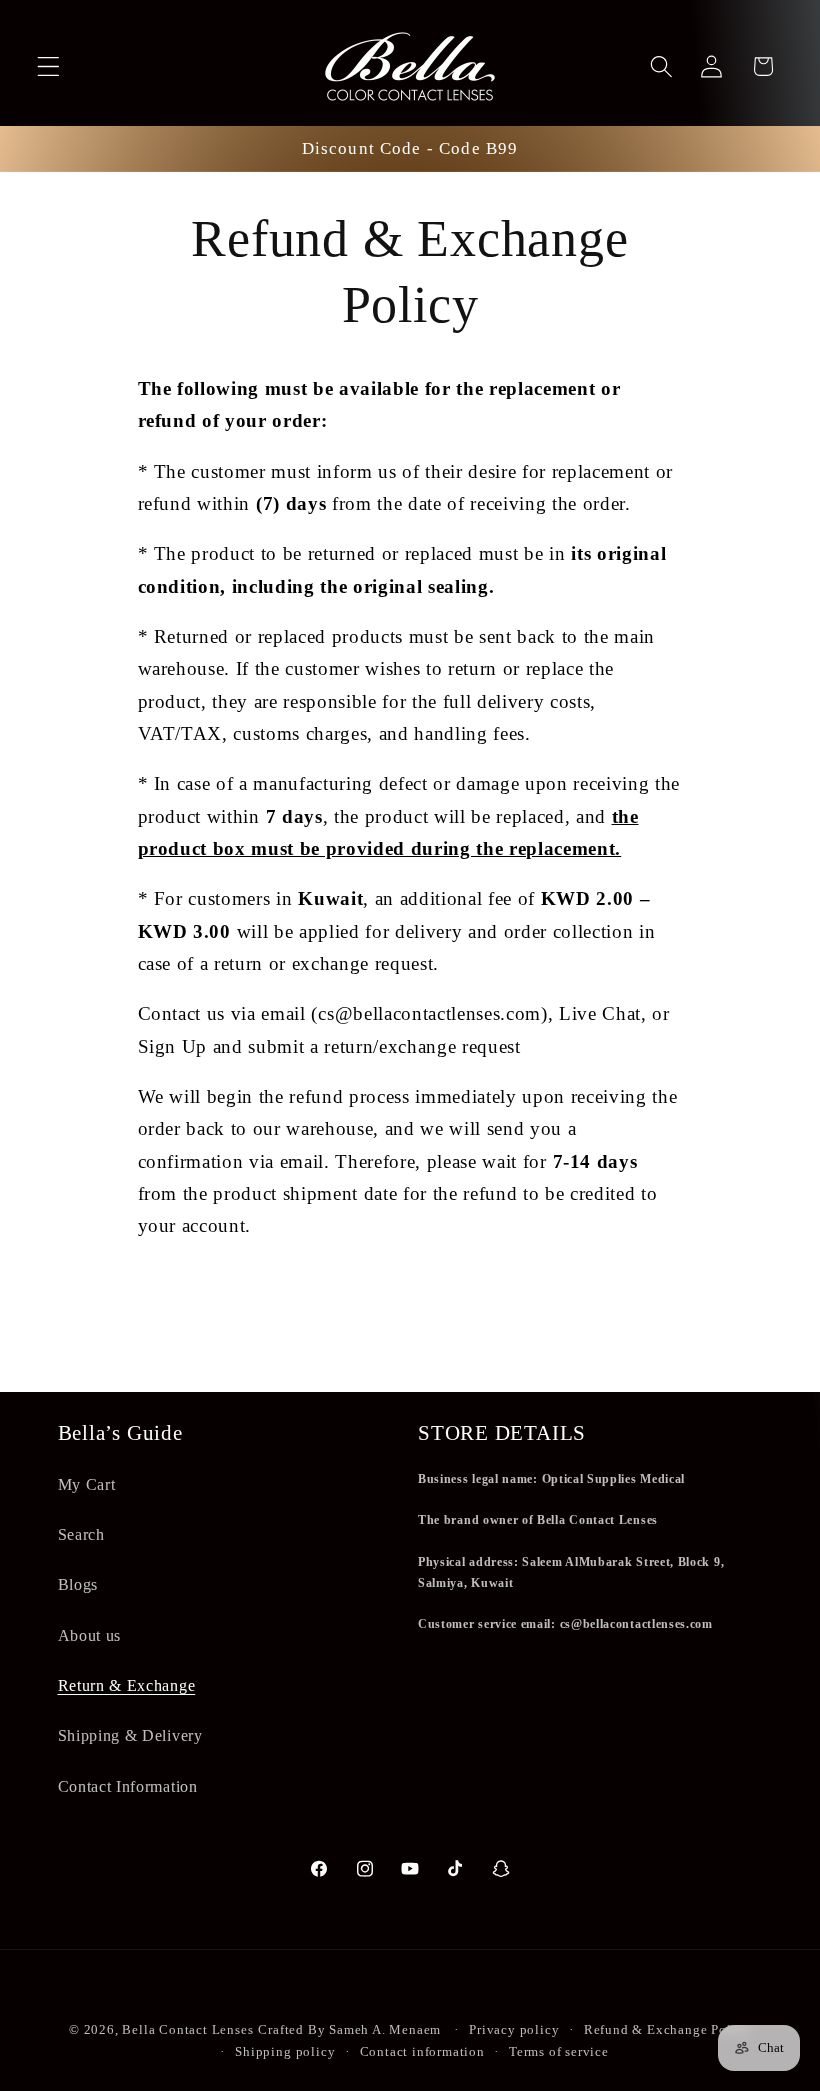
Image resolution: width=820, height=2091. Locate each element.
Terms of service (559, 2052)
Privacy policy (514, 2030)
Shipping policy (285, 2052)
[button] (48, 66)
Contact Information (128, 1786)
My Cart (87, 1484)
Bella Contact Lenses (187, 2030)
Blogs (78, 1584)
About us (90, 1635)
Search (81, 1534)
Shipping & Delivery (130, 1735)
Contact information (422, 2052)
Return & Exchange (127, 1685)
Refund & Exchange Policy (667, 2030)
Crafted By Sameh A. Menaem (349, 2030)
